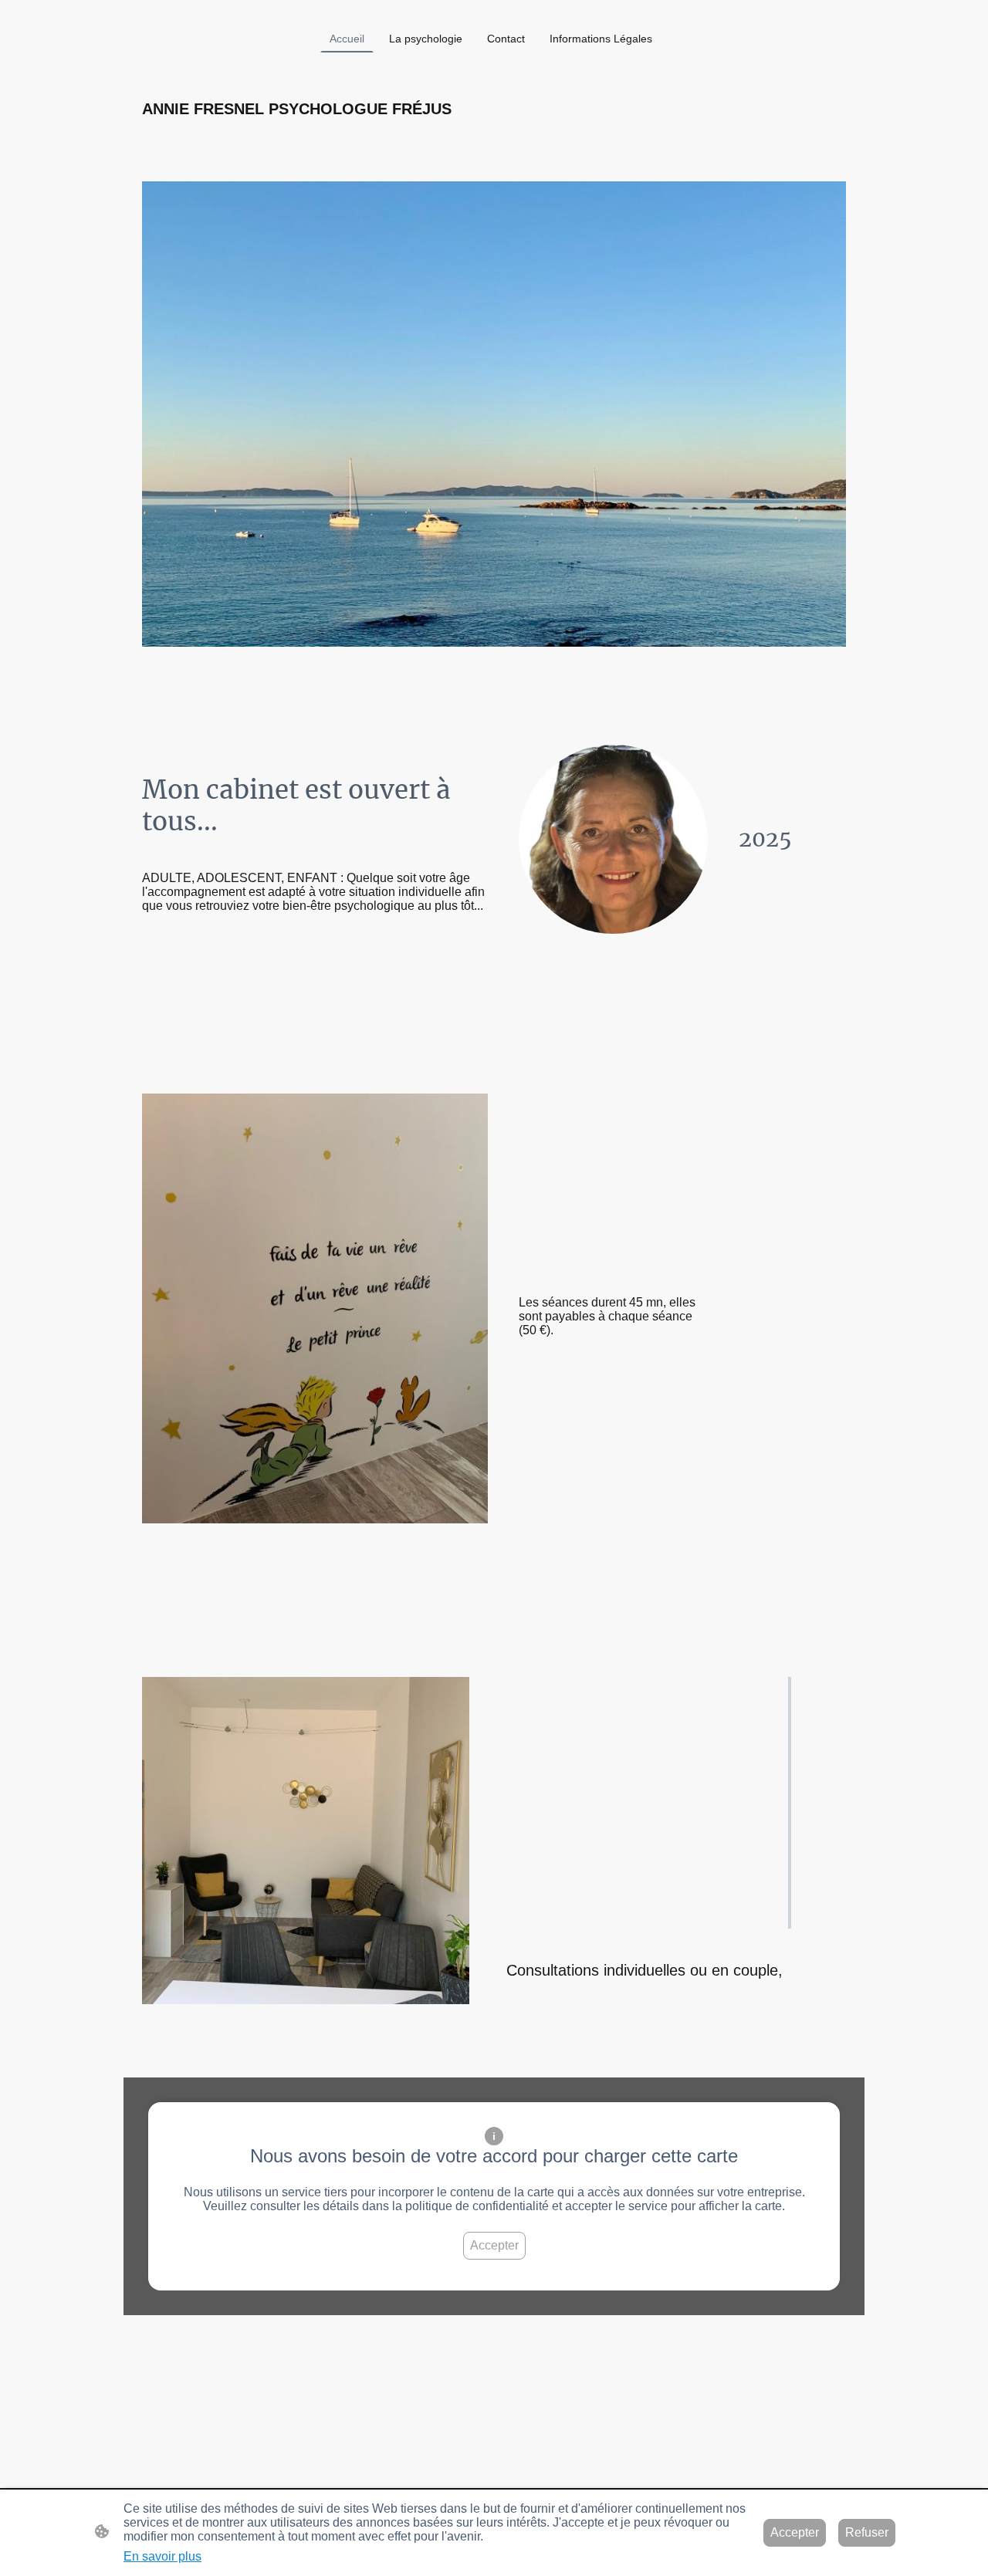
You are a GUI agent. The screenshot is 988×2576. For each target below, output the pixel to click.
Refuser (867, 2532)
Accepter (494, 2245)
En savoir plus (162, 2556)
